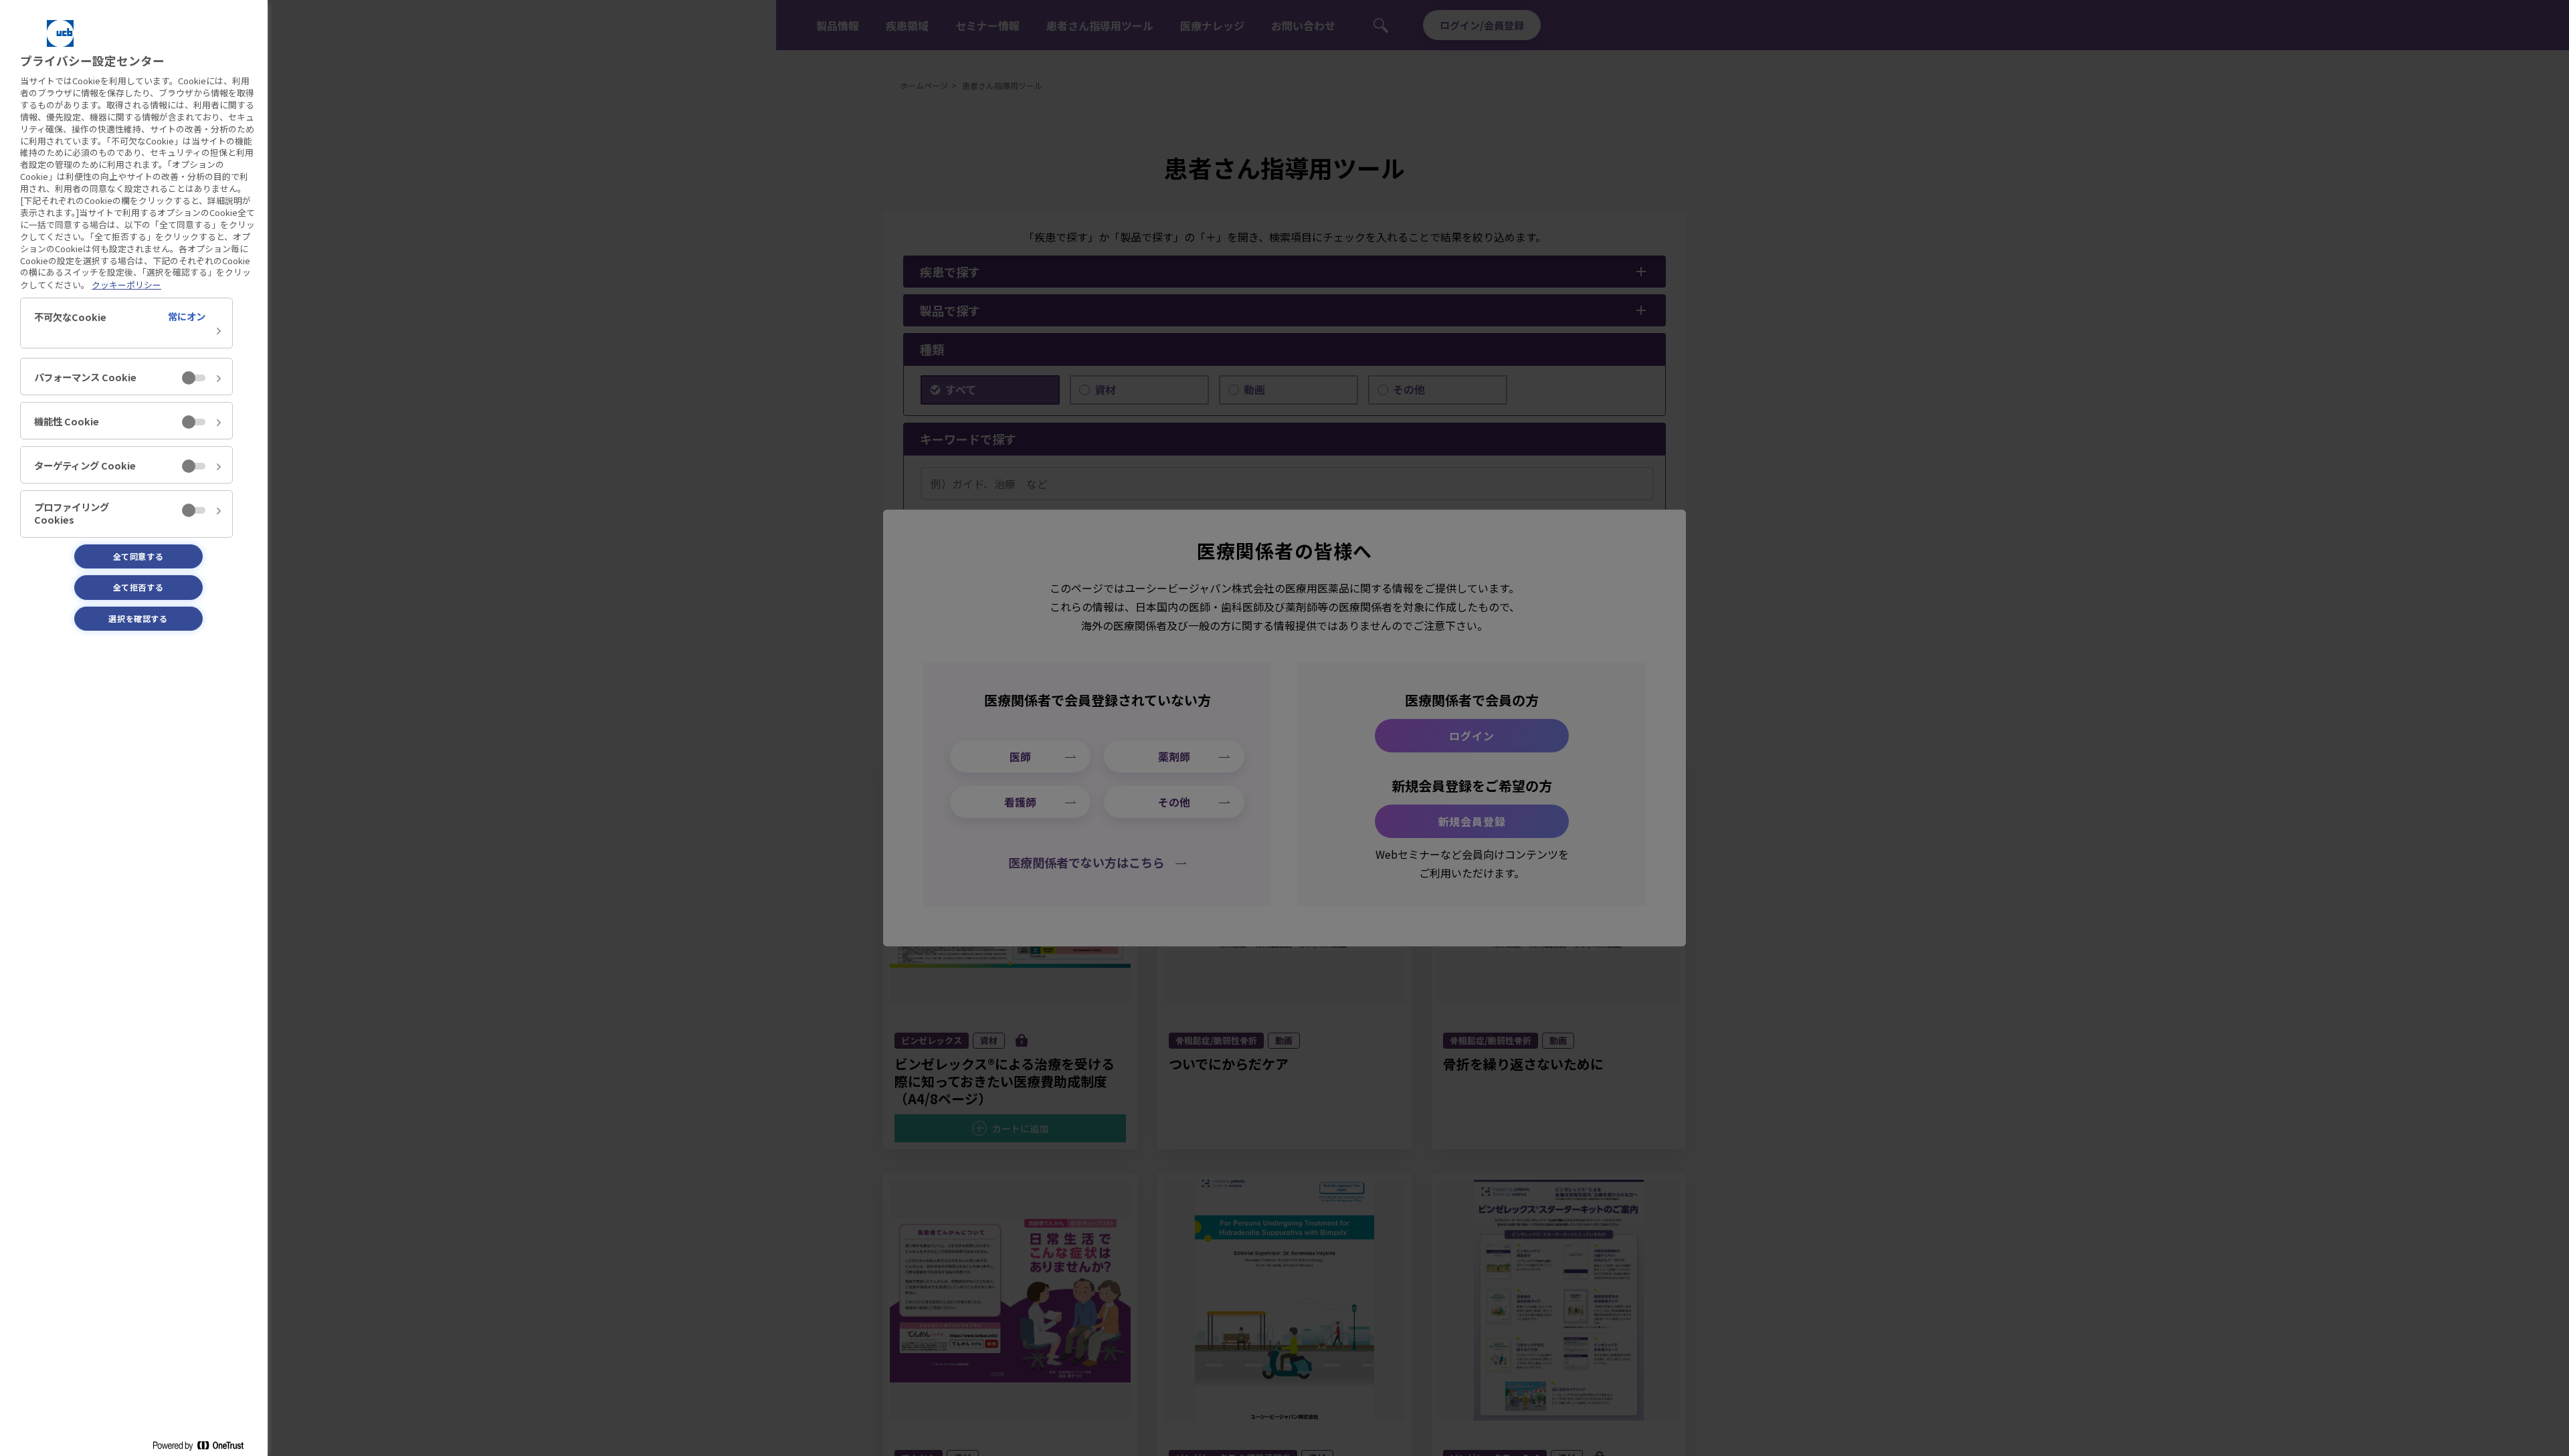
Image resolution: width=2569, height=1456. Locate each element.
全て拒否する (138, 587)
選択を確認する (138, 618)
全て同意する (138, 556)
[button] (126, 323)
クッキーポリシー (126, 285)
